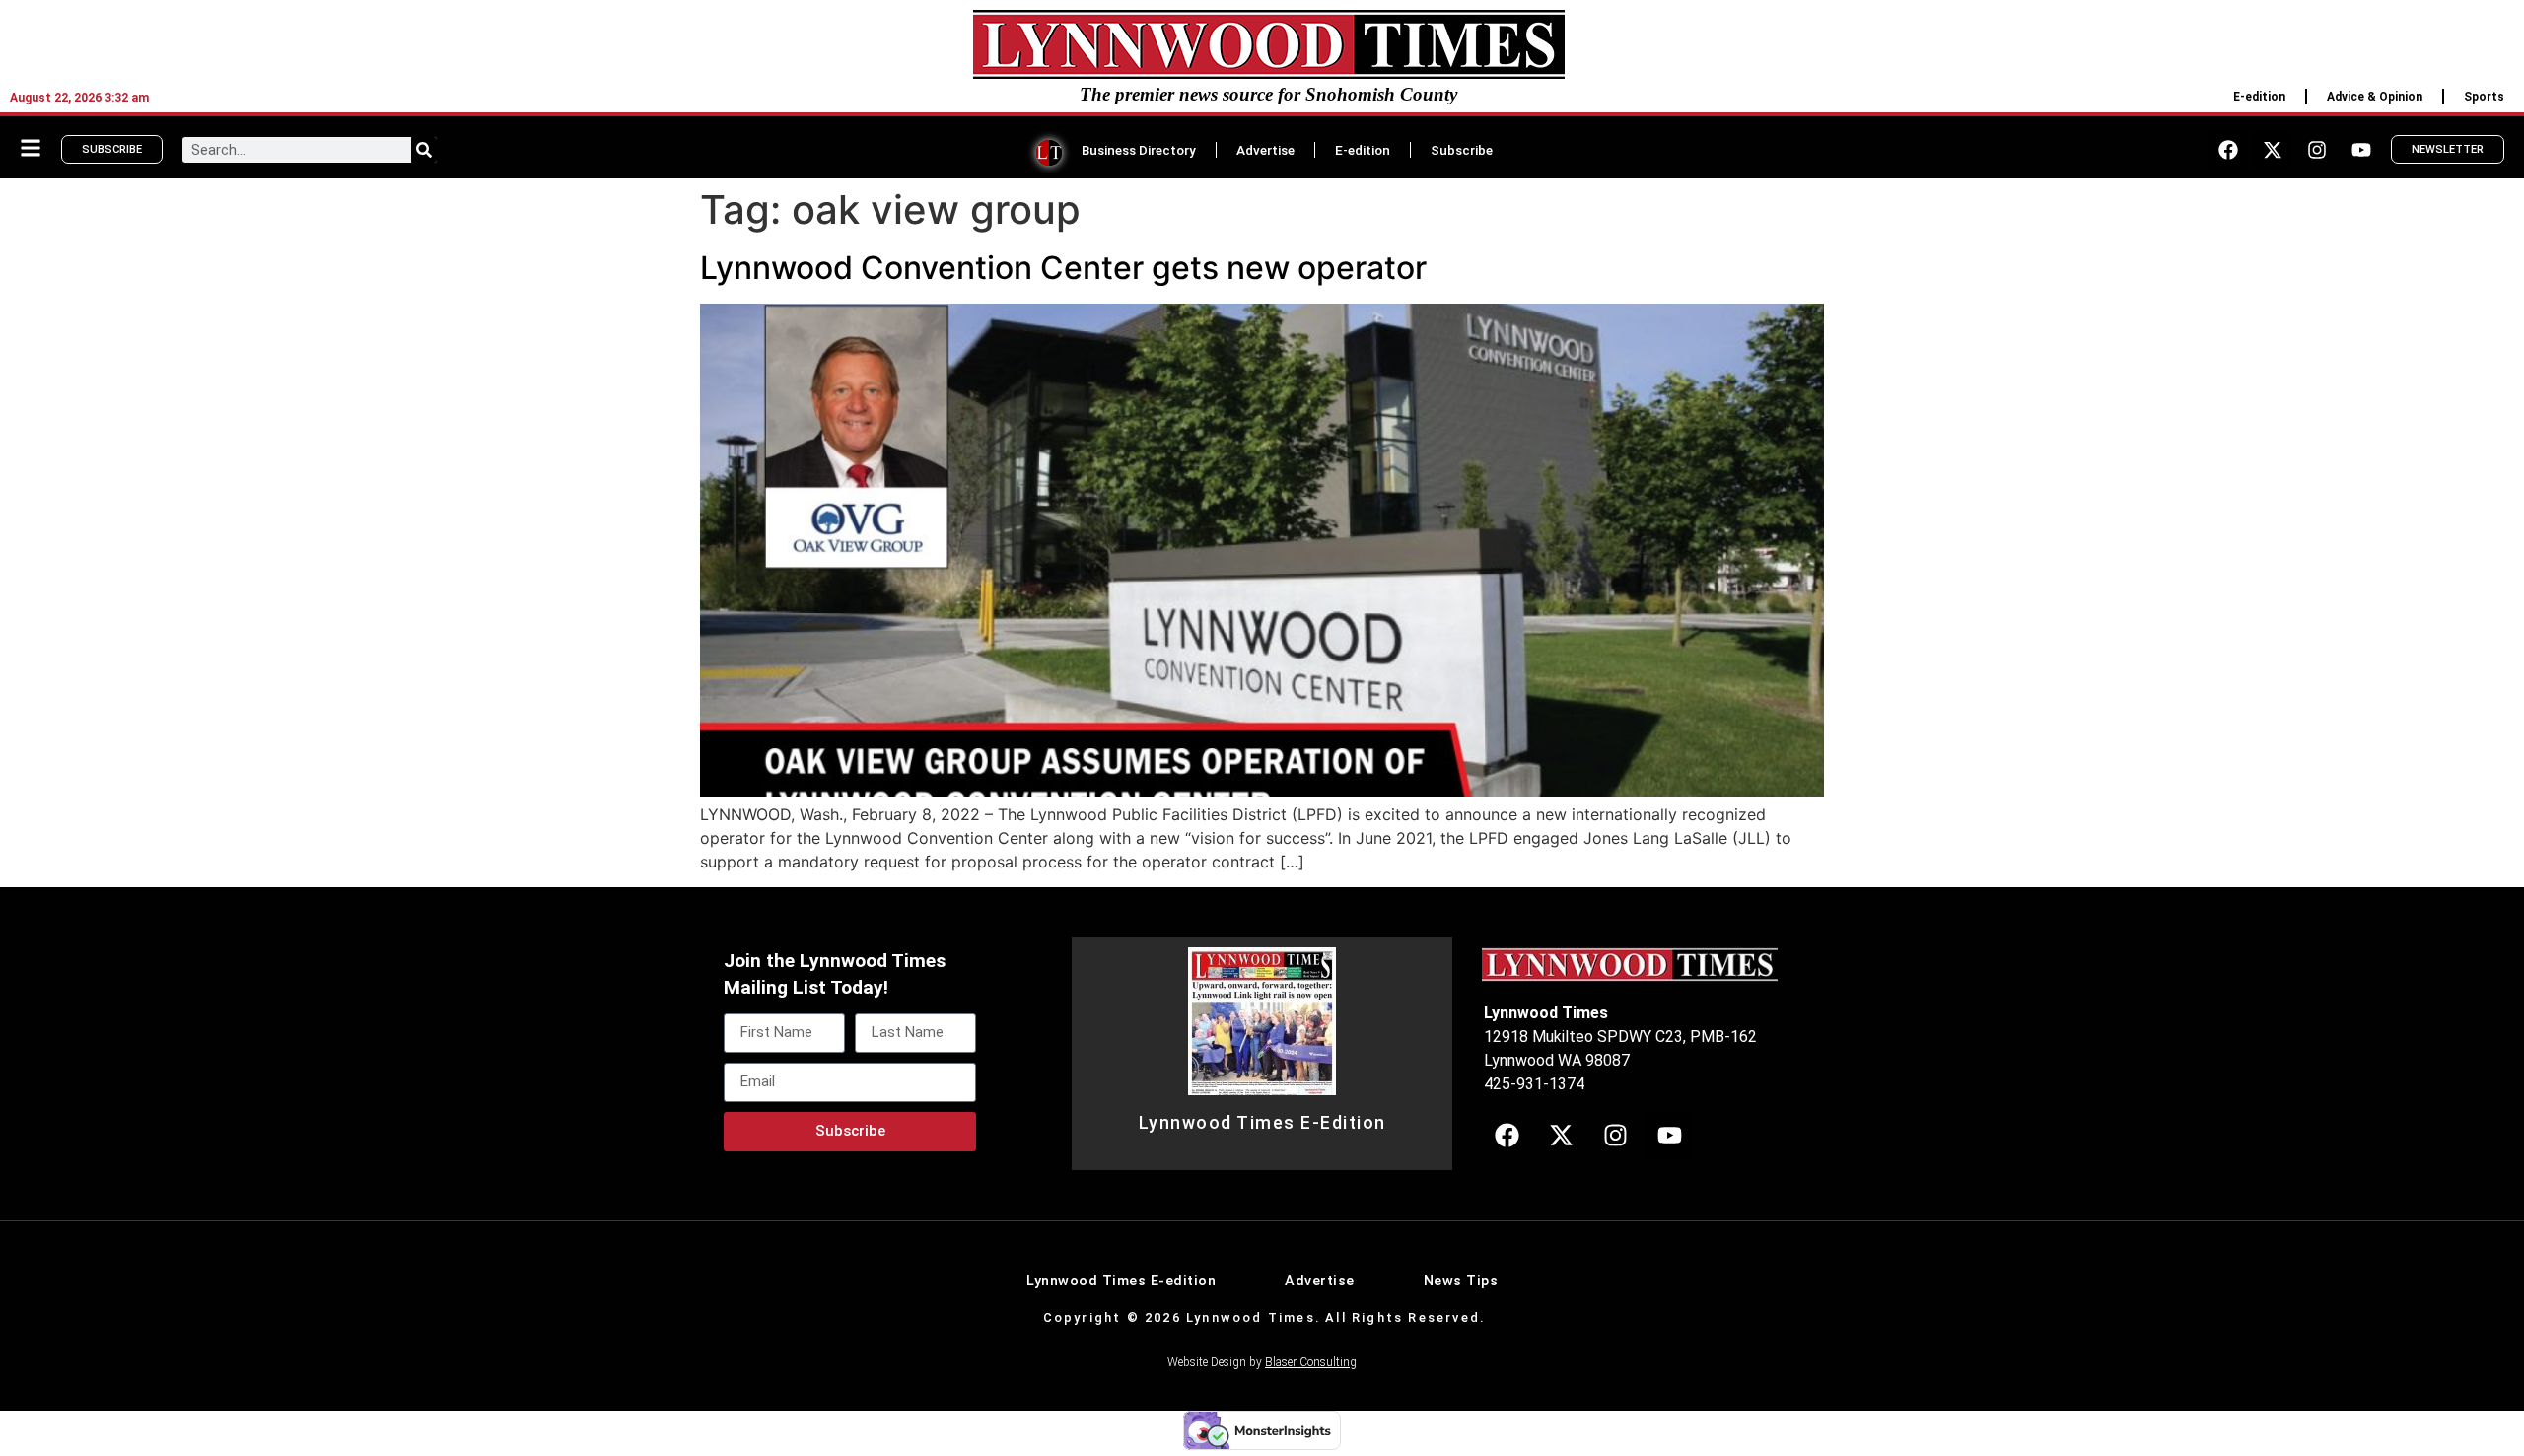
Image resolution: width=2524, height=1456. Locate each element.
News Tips (1461, 1281)
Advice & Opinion (2375, 97)
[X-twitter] (2273, 150)
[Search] (424, 150)
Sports (2484, 97)
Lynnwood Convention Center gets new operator (1063, 268)
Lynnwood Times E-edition (1121, 1281)
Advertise (1265, 150)
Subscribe (1462, 150)
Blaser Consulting (1311, 1362)
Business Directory (1139, 150)
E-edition (2259, 97)
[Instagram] (2317, 150)
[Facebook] (2228, 150)
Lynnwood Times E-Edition (1262, 1123)
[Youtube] (2361, 150)
